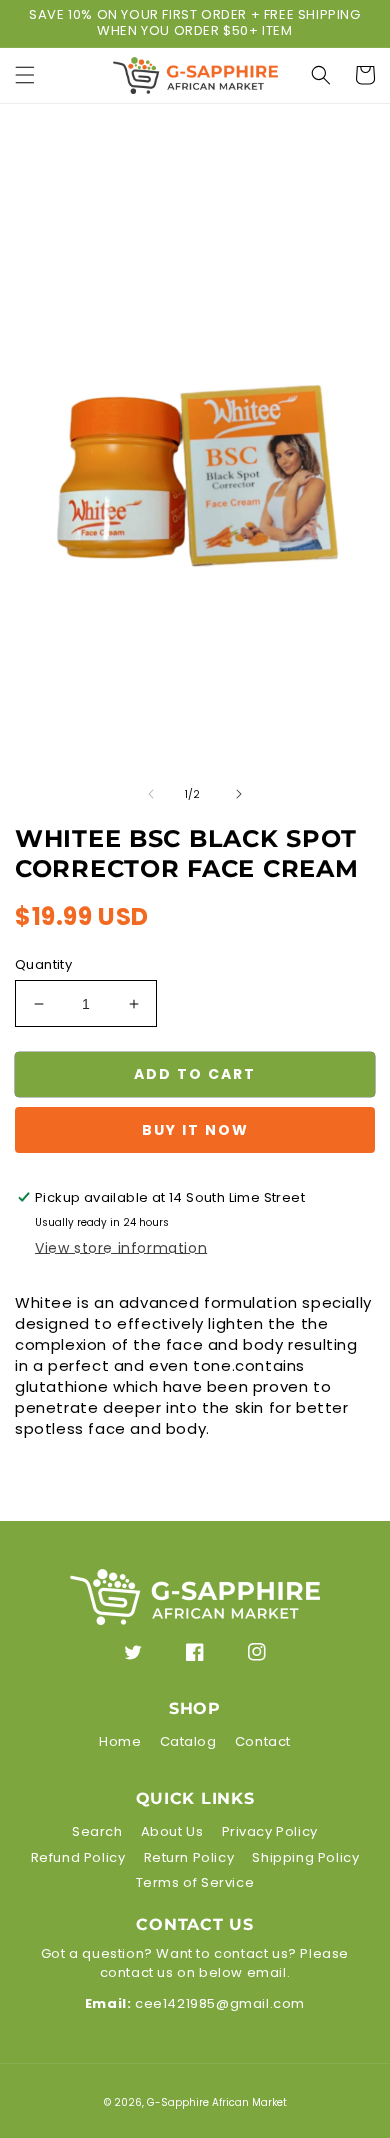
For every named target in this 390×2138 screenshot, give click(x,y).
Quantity (43, 964)
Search (97, 1831)
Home (120, 1741)
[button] (25, 75)
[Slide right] (239, 794)
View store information (121, 1248)
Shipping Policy (305, 1857)
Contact (263, 1741)
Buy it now (195, 1130)
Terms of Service (195, 1882)
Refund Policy (78, 1857)
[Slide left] (151, 794)
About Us (172, 1831)
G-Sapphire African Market (217, 2102)
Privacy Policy (270, 1831)
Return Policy (189, 1857)
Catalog (188, 1741)
